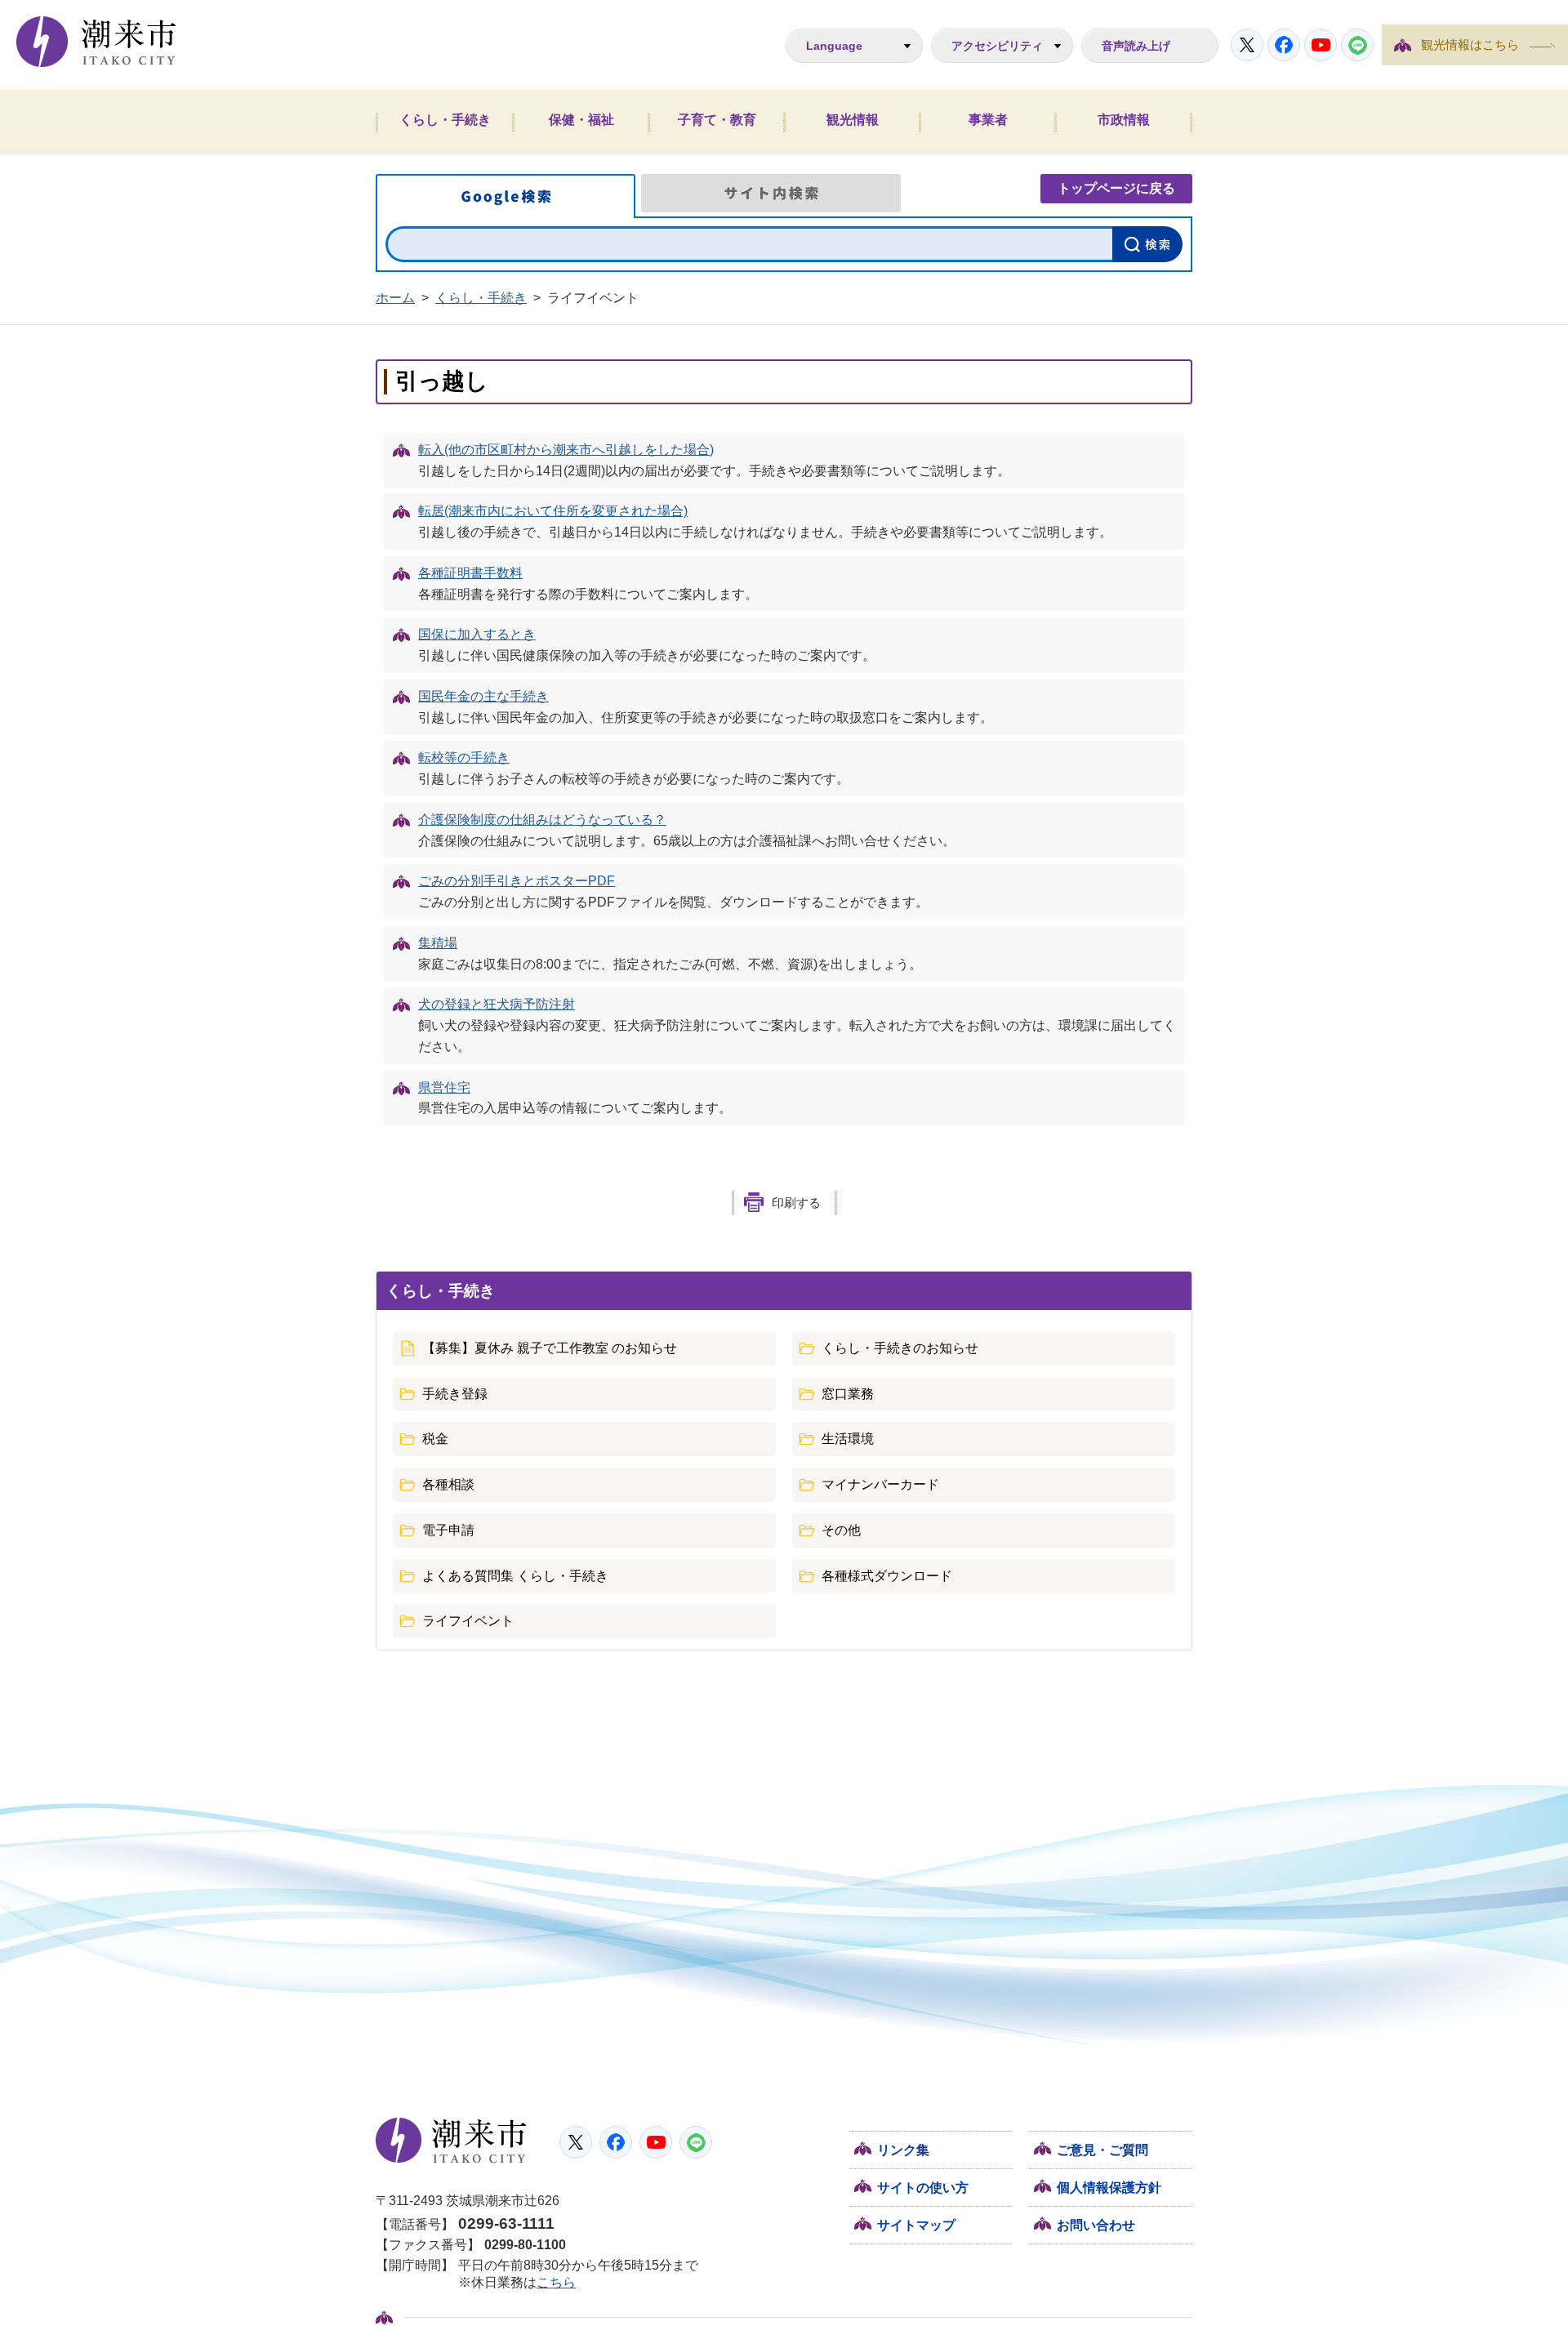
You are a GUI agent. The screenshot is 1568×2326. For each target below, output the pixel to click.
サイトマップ (916, 2225)
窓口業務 (848, 1394)
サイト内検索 (771, 193)
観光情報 (853, 120)
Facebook (1284, 45)
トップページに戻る (1116, 188)
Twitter (1247, 45)
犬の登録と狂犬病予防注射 (497, 1004)
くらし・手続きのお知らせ (900, 1348)
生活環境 (848, 1439)
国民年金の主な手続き (483, 696)
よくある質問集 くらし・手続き (515, 1576)
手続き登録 (455, 1394)
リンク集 (903, 2150)
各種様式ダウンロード (887, 1576)
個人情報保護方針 (1109, 2188)
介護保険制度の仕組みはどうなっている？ (542, 820)
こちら (556, 2282)
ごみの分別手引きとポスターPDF (517, 881)
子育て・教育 (717, 120)
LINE (1357, 45)
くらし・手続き (445, 120)
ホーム (395, 298)
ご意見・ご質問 (1102, 2150)
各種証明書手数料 (470, 573)
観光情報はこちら (1470, 45)
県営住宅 (444, 1087)
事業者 (988, 120)
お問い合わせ (1096, 2225)
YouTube (1321, 45)
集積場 (438, 943)
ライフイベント (468, 1621)
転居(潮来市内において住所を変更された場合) (553, 511)
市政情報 (1124, 120)
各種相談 (448, 1484)
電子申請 (448, 1530)
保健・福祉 (581, 120)
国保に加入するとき (477, 634)
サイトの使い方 (923, 2188)
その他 (841, 1530)
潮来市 (451, 2141)
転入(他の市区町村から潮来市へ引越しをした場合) (566, 450)
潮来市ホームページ (96, 42)
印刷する (796, 1203)
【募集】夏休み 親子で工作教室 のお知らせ (550, 1348)
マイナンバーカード (880, 1484)
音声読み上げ (1136, 46)
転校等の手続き (464, 758)
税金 (435, 1439)
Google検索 (506, 196)
